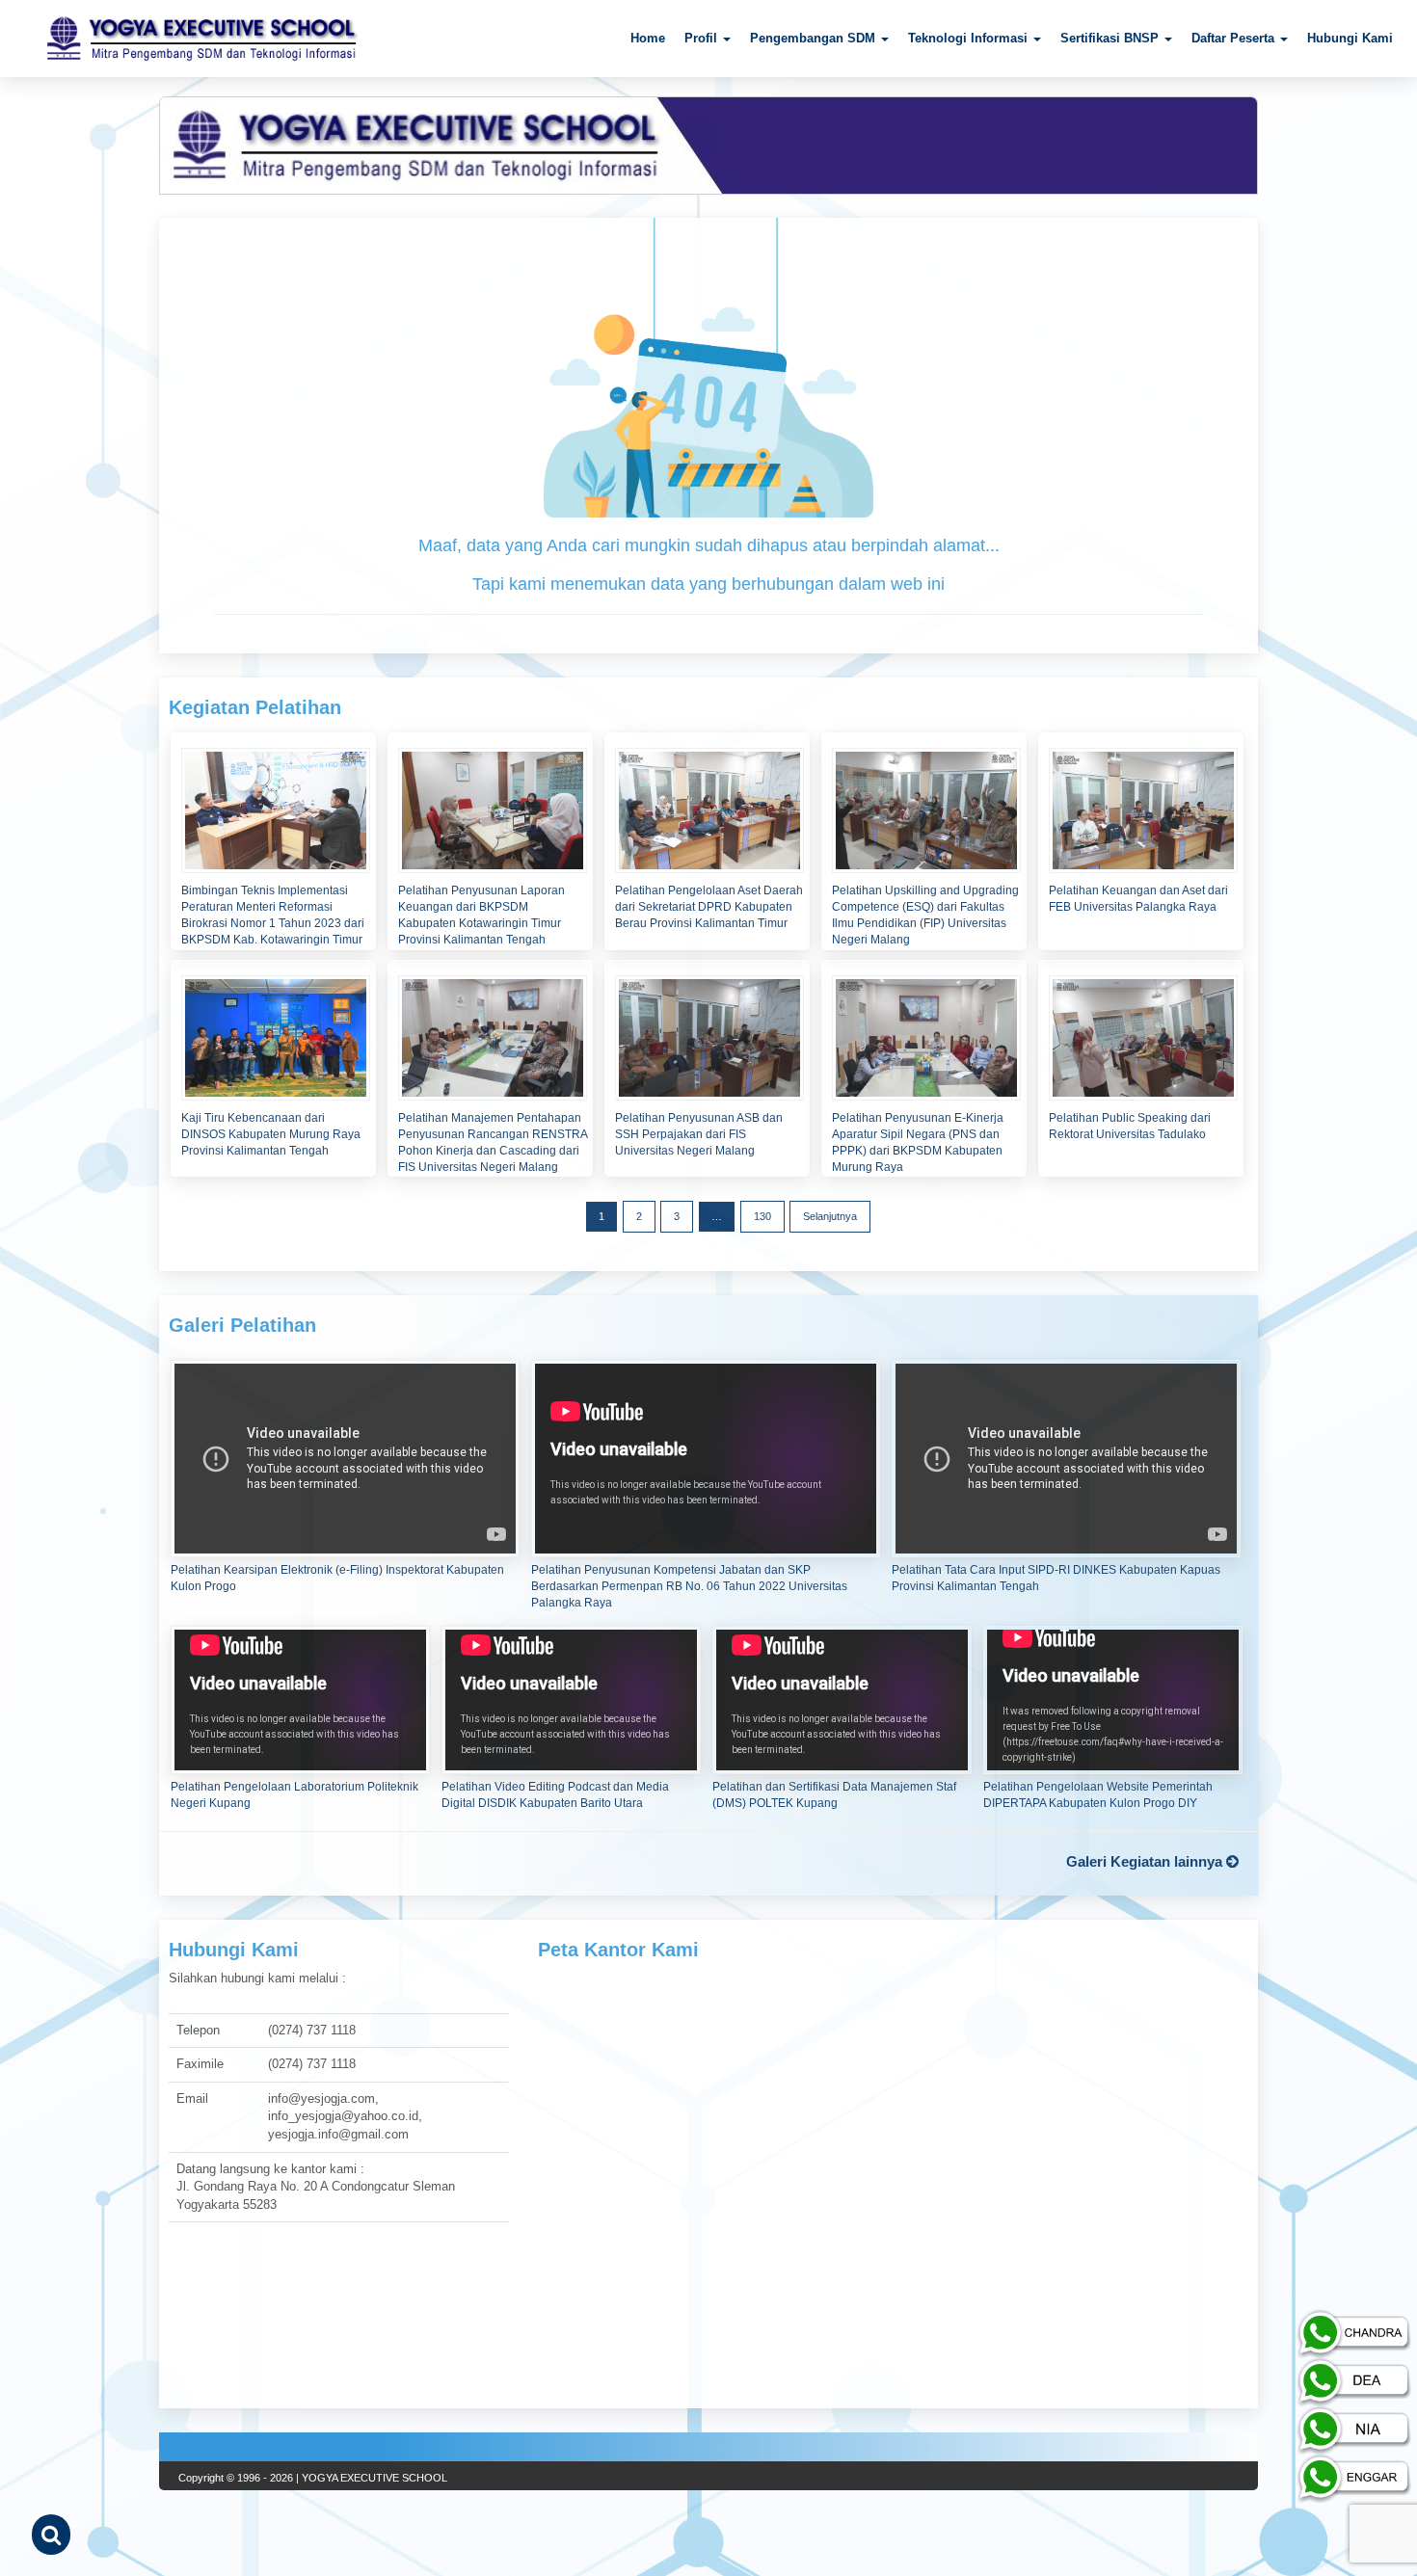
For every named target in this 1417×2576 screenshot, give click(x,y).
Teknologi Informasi (970, 38)
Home (648, 38)
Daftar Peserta (1235, 38)
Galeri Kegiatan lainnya (1146, 1861)
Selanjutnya (830, 1216)
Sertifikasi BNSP (1111, 38)
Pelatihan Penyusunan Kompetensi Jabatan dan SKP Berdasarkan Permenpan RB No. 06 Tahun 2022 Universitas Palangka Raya (689, 1586)
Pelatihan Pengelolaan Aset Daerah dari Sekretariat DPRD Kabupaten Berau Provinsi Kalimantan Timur (709, 907)
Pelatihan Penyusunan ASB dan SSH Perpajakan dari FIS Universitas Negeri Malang (699, 1134)
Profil (703, 38)
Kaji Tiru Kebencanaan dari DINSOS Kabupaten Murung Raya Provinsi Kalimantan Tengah (271, 1134)
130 (762, 1216)
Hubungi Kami (1350, 38)
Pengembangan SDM (815, 38)
